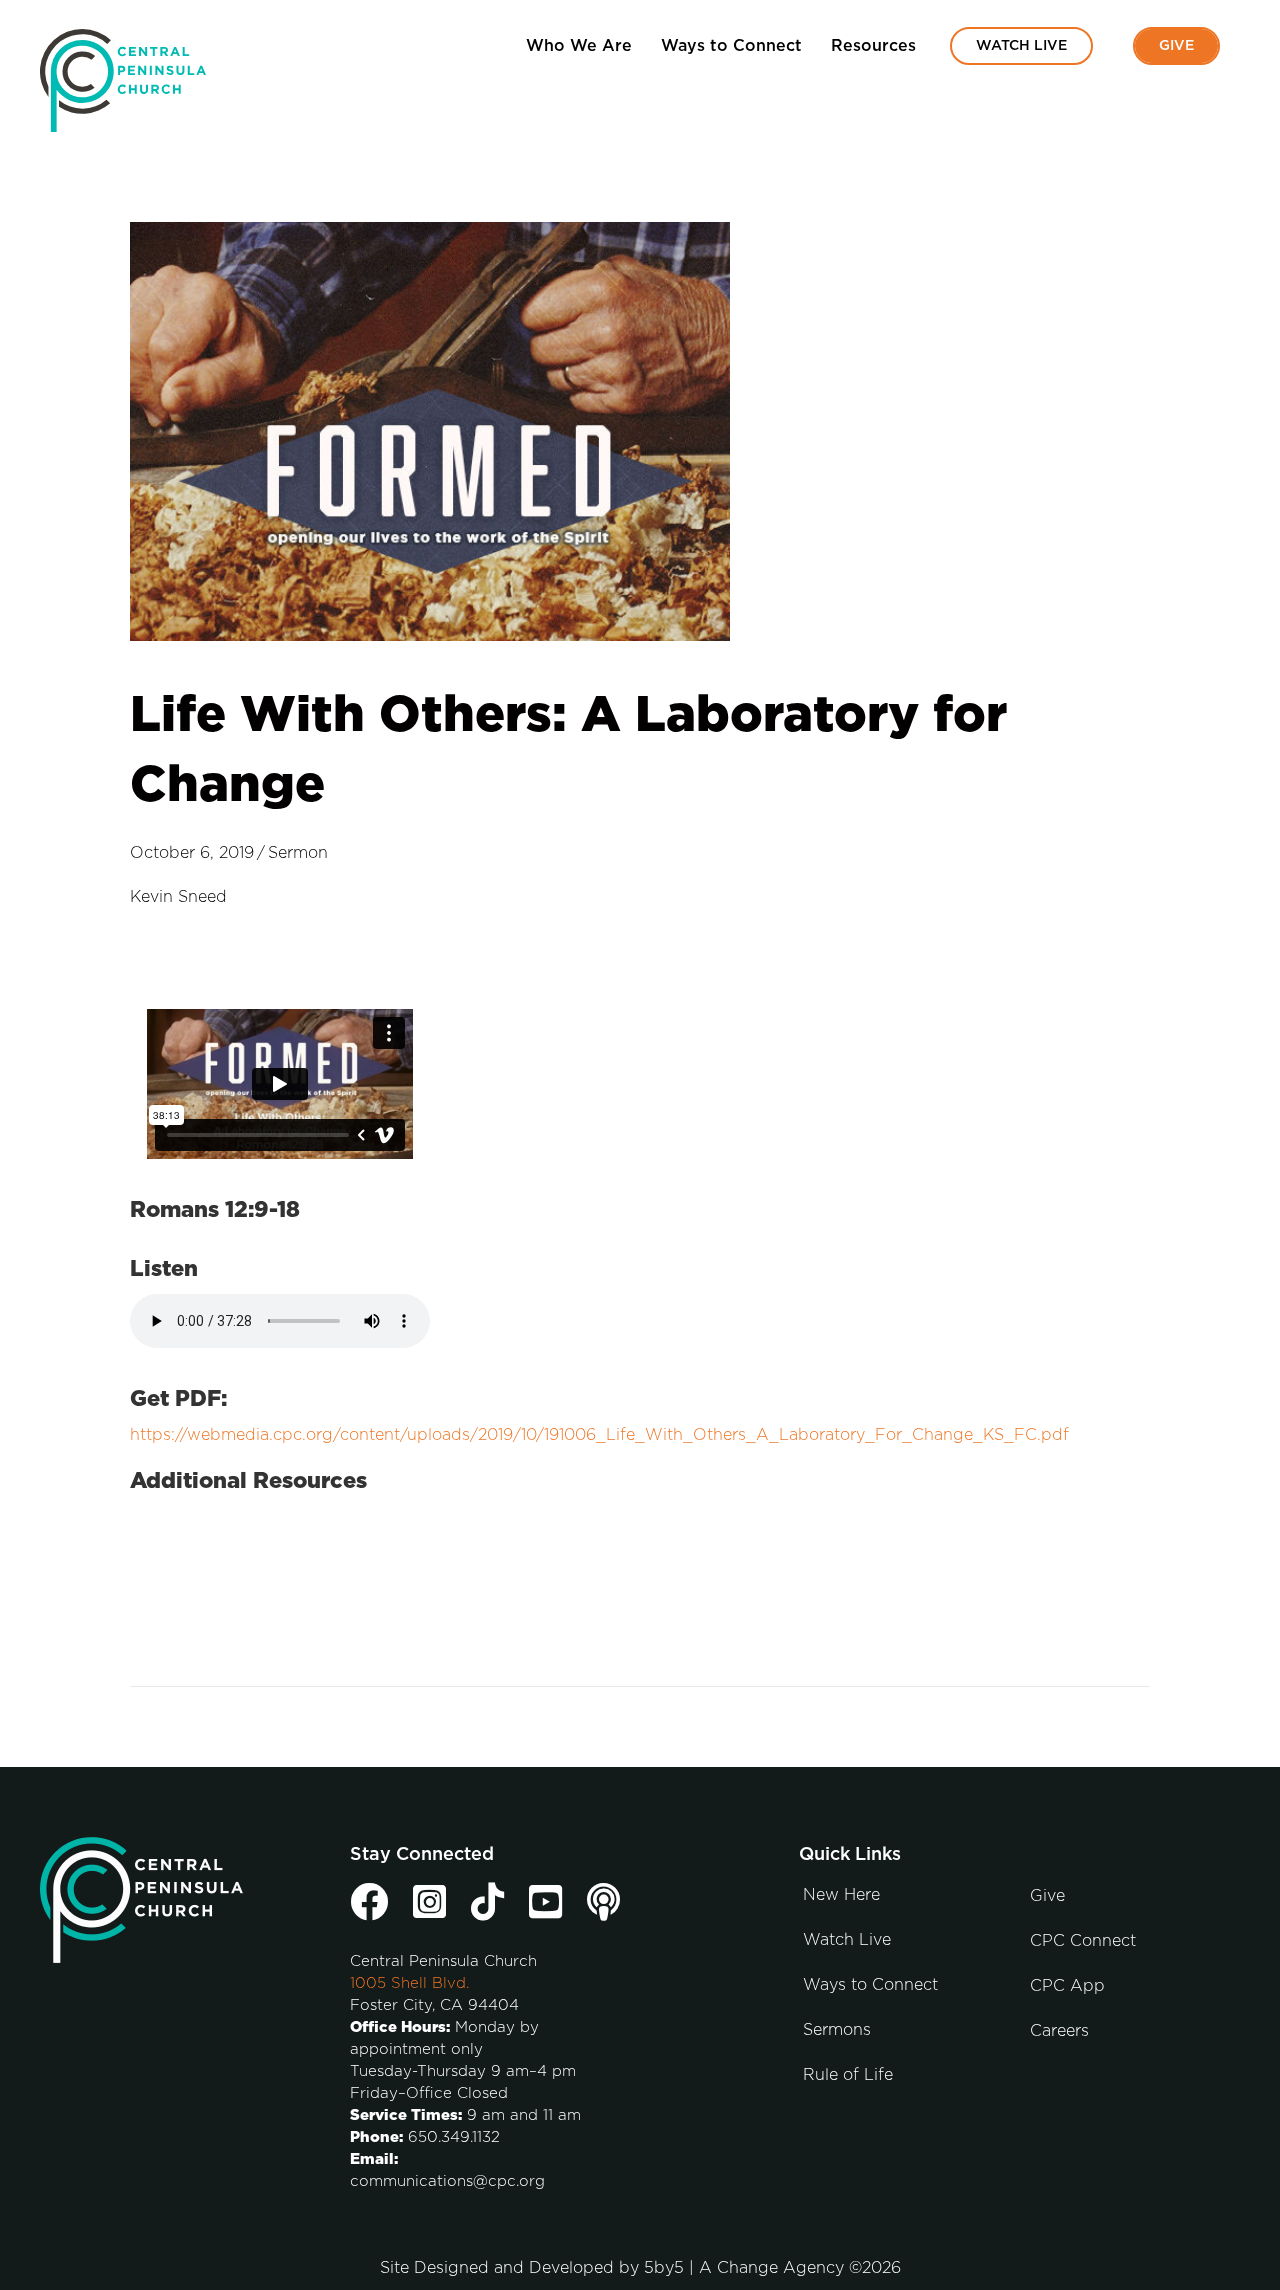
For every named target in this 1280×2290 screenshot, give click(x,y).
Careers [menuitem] (1059, 2031)
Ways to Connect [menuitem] (731, 46)
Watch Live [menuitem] (1021, 46)
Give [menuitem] (1176, 46)
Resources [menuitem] (873, 46)
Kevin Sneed (178, 897)
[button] (1211, 92)
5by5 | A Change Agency (744, 2268)
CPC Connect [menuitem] (1083, 1941)
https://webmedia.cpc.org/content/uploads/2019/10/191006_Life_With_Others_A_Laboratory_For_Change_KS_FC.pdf (599, 1435)
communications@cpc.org (447, 2181)
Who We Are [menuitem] (579, 46)
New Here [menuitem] (841, 1895)
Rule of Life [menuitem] (848, 2075)
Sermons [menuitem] (837, 2030)
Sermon (298, 853)
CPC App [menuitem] (1067, 1986)
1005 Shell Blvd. (409, 1983)
